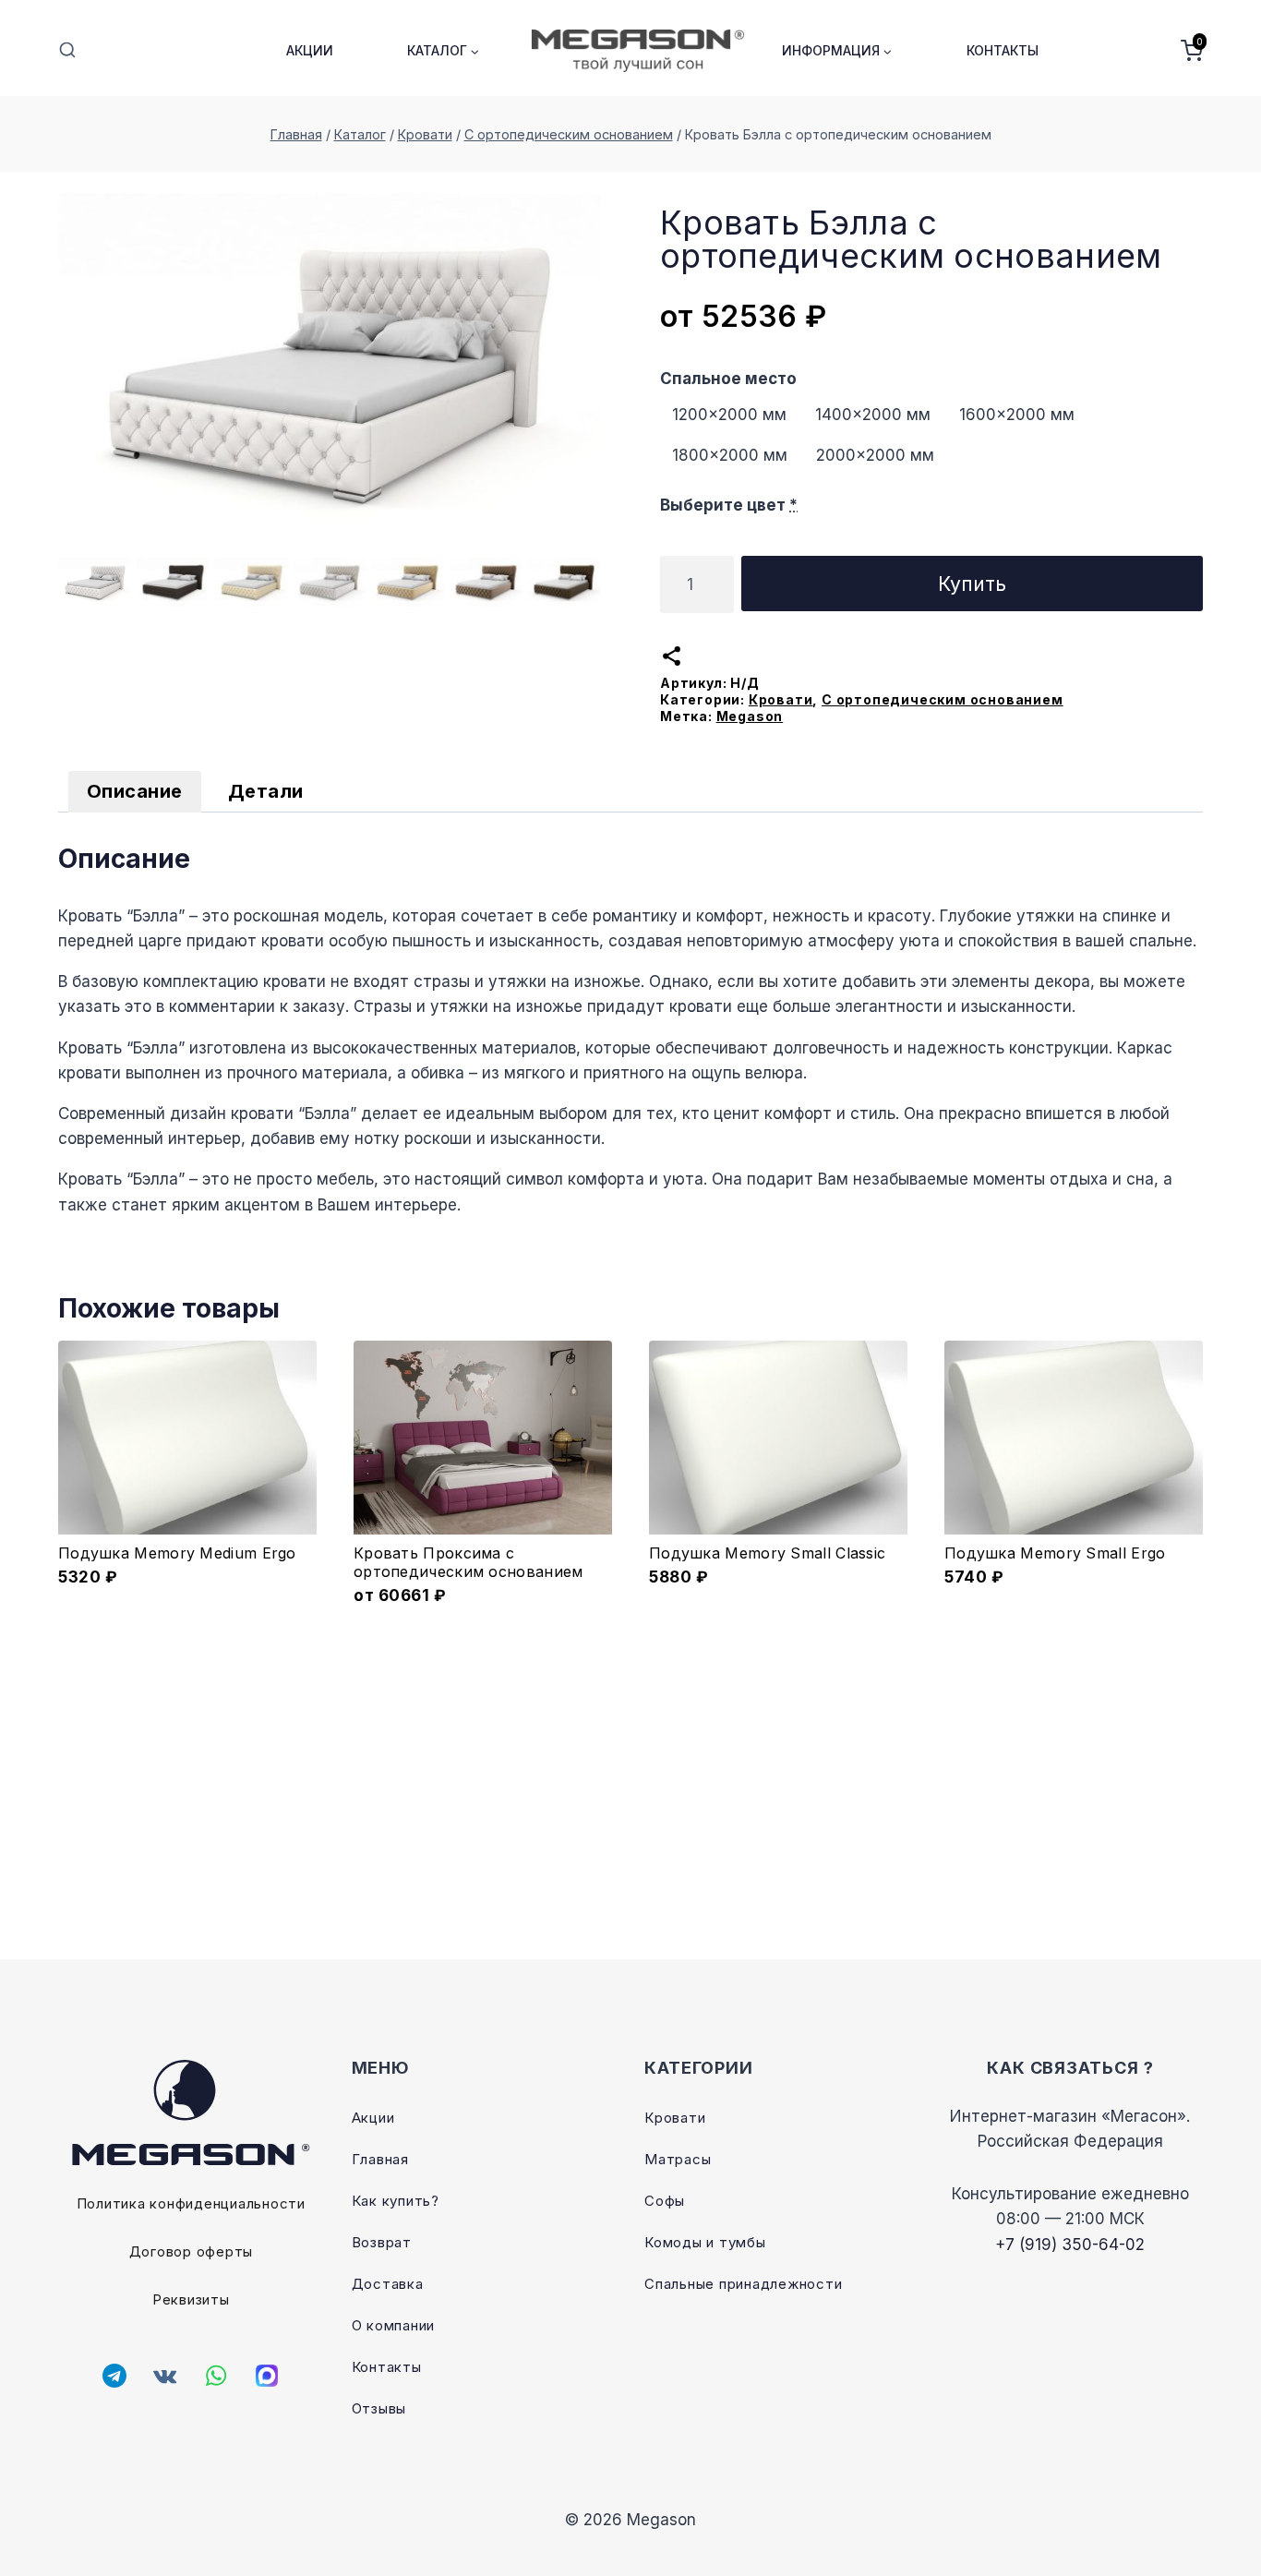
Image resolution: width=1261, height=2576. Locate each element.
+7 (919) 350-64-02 (1070, 2245)
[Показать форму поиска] (67, 51)
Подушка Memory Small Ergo (1055, 1553)
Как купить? (396, 2201)
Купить (972, 584)
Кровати (781, 699)
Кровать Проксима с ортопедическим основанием (468, 1562)
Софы (665, 2201)
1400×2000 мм (873, 415)
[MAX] (267, 2376)
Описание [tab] (135, 791)
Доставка (388, 2284)
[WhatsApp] (216, 2376)
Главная (380, 2159)
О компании (394, 2325)
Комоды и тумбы (705, 2242)
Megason (750, 716)
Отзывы (379, 2408)
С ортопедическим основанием (943, 699)
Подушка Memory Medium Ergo (177, 1553)
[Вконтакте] (165, 2376)
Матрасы (678, 2159)
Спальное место (728, 379)
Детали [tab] (266, 791)
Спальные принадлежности (743, 2284)
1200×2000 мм (729, 415)
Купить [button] (188, 1593)
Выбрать (483, 1593)
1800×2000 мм (730, 455)
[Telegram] (114, 2376)
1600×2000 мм (1017, 415)
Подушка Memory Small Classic (767, 1553)
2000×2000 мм (875, 455)
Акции (310, 50)
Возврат (382, 2242)
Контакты (1003, 50)
